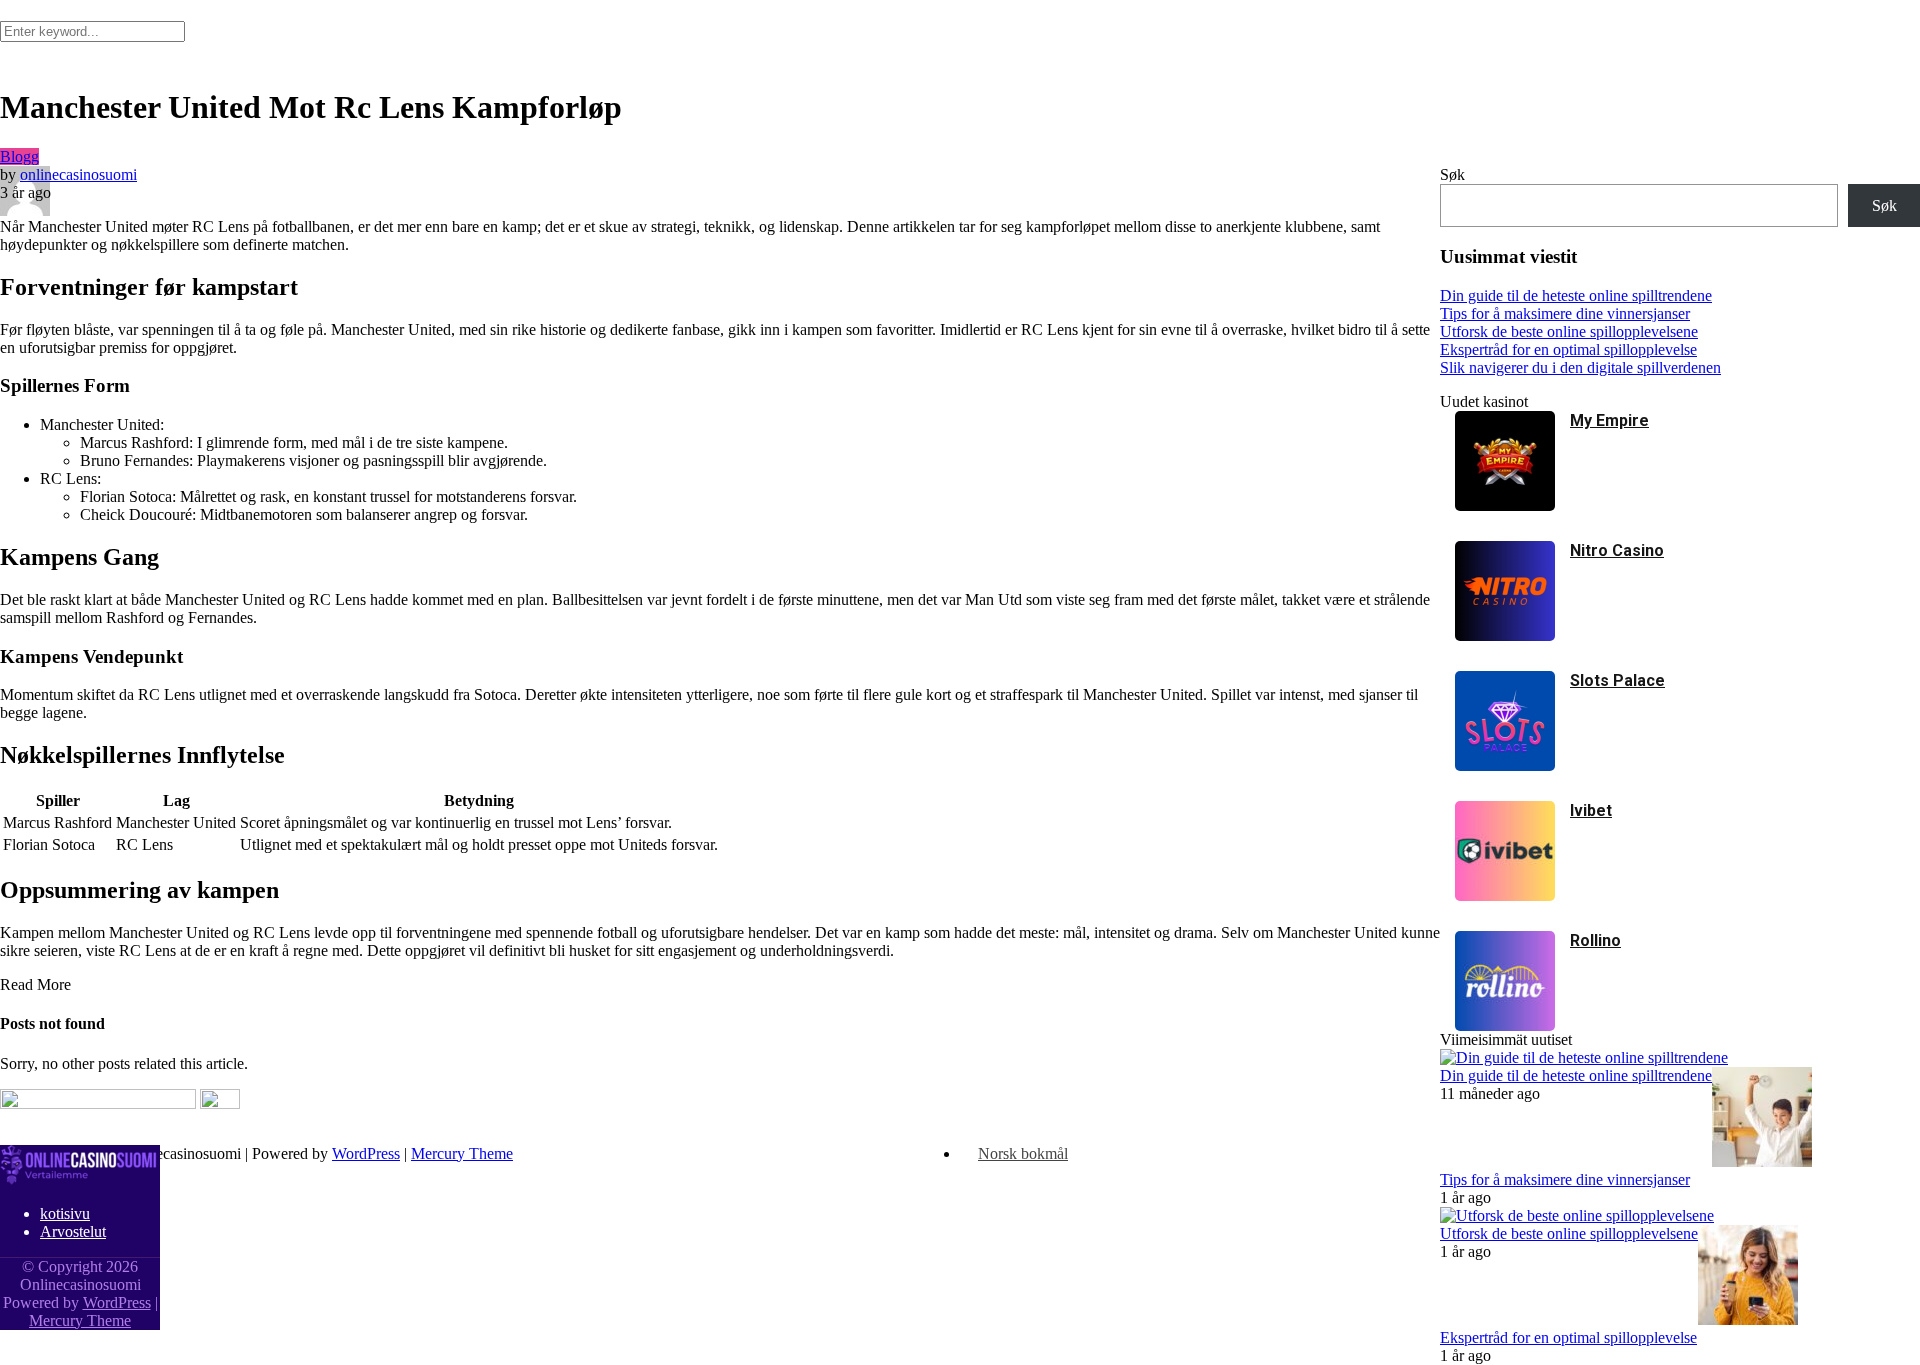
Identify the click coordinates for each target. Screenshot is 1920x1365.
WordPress (366, 1153)
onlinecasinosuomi (78, 174)
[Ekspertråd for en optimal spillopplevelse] (1748, 1319)
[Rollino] (1505, 1025)
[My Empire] (1505, 505)
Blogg (19, 156)
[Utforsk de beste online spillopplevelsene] (1577, 1215)
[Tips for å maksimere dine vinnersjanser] (1762, 1161)
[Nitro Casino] (1505, 635)
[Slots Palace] (1505, 765)
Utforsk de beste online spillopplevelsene (1569, 1233)
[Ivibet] (1505, 895)
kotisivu (65, 1213)
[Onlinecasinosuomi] (80, 1179)
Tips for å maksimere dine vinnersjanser (1565, 1179)
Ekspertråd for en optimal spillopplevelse (1568, 1337)
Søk (1452, 174)
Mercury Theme (462, 1153)
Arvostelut (73, 1231)
